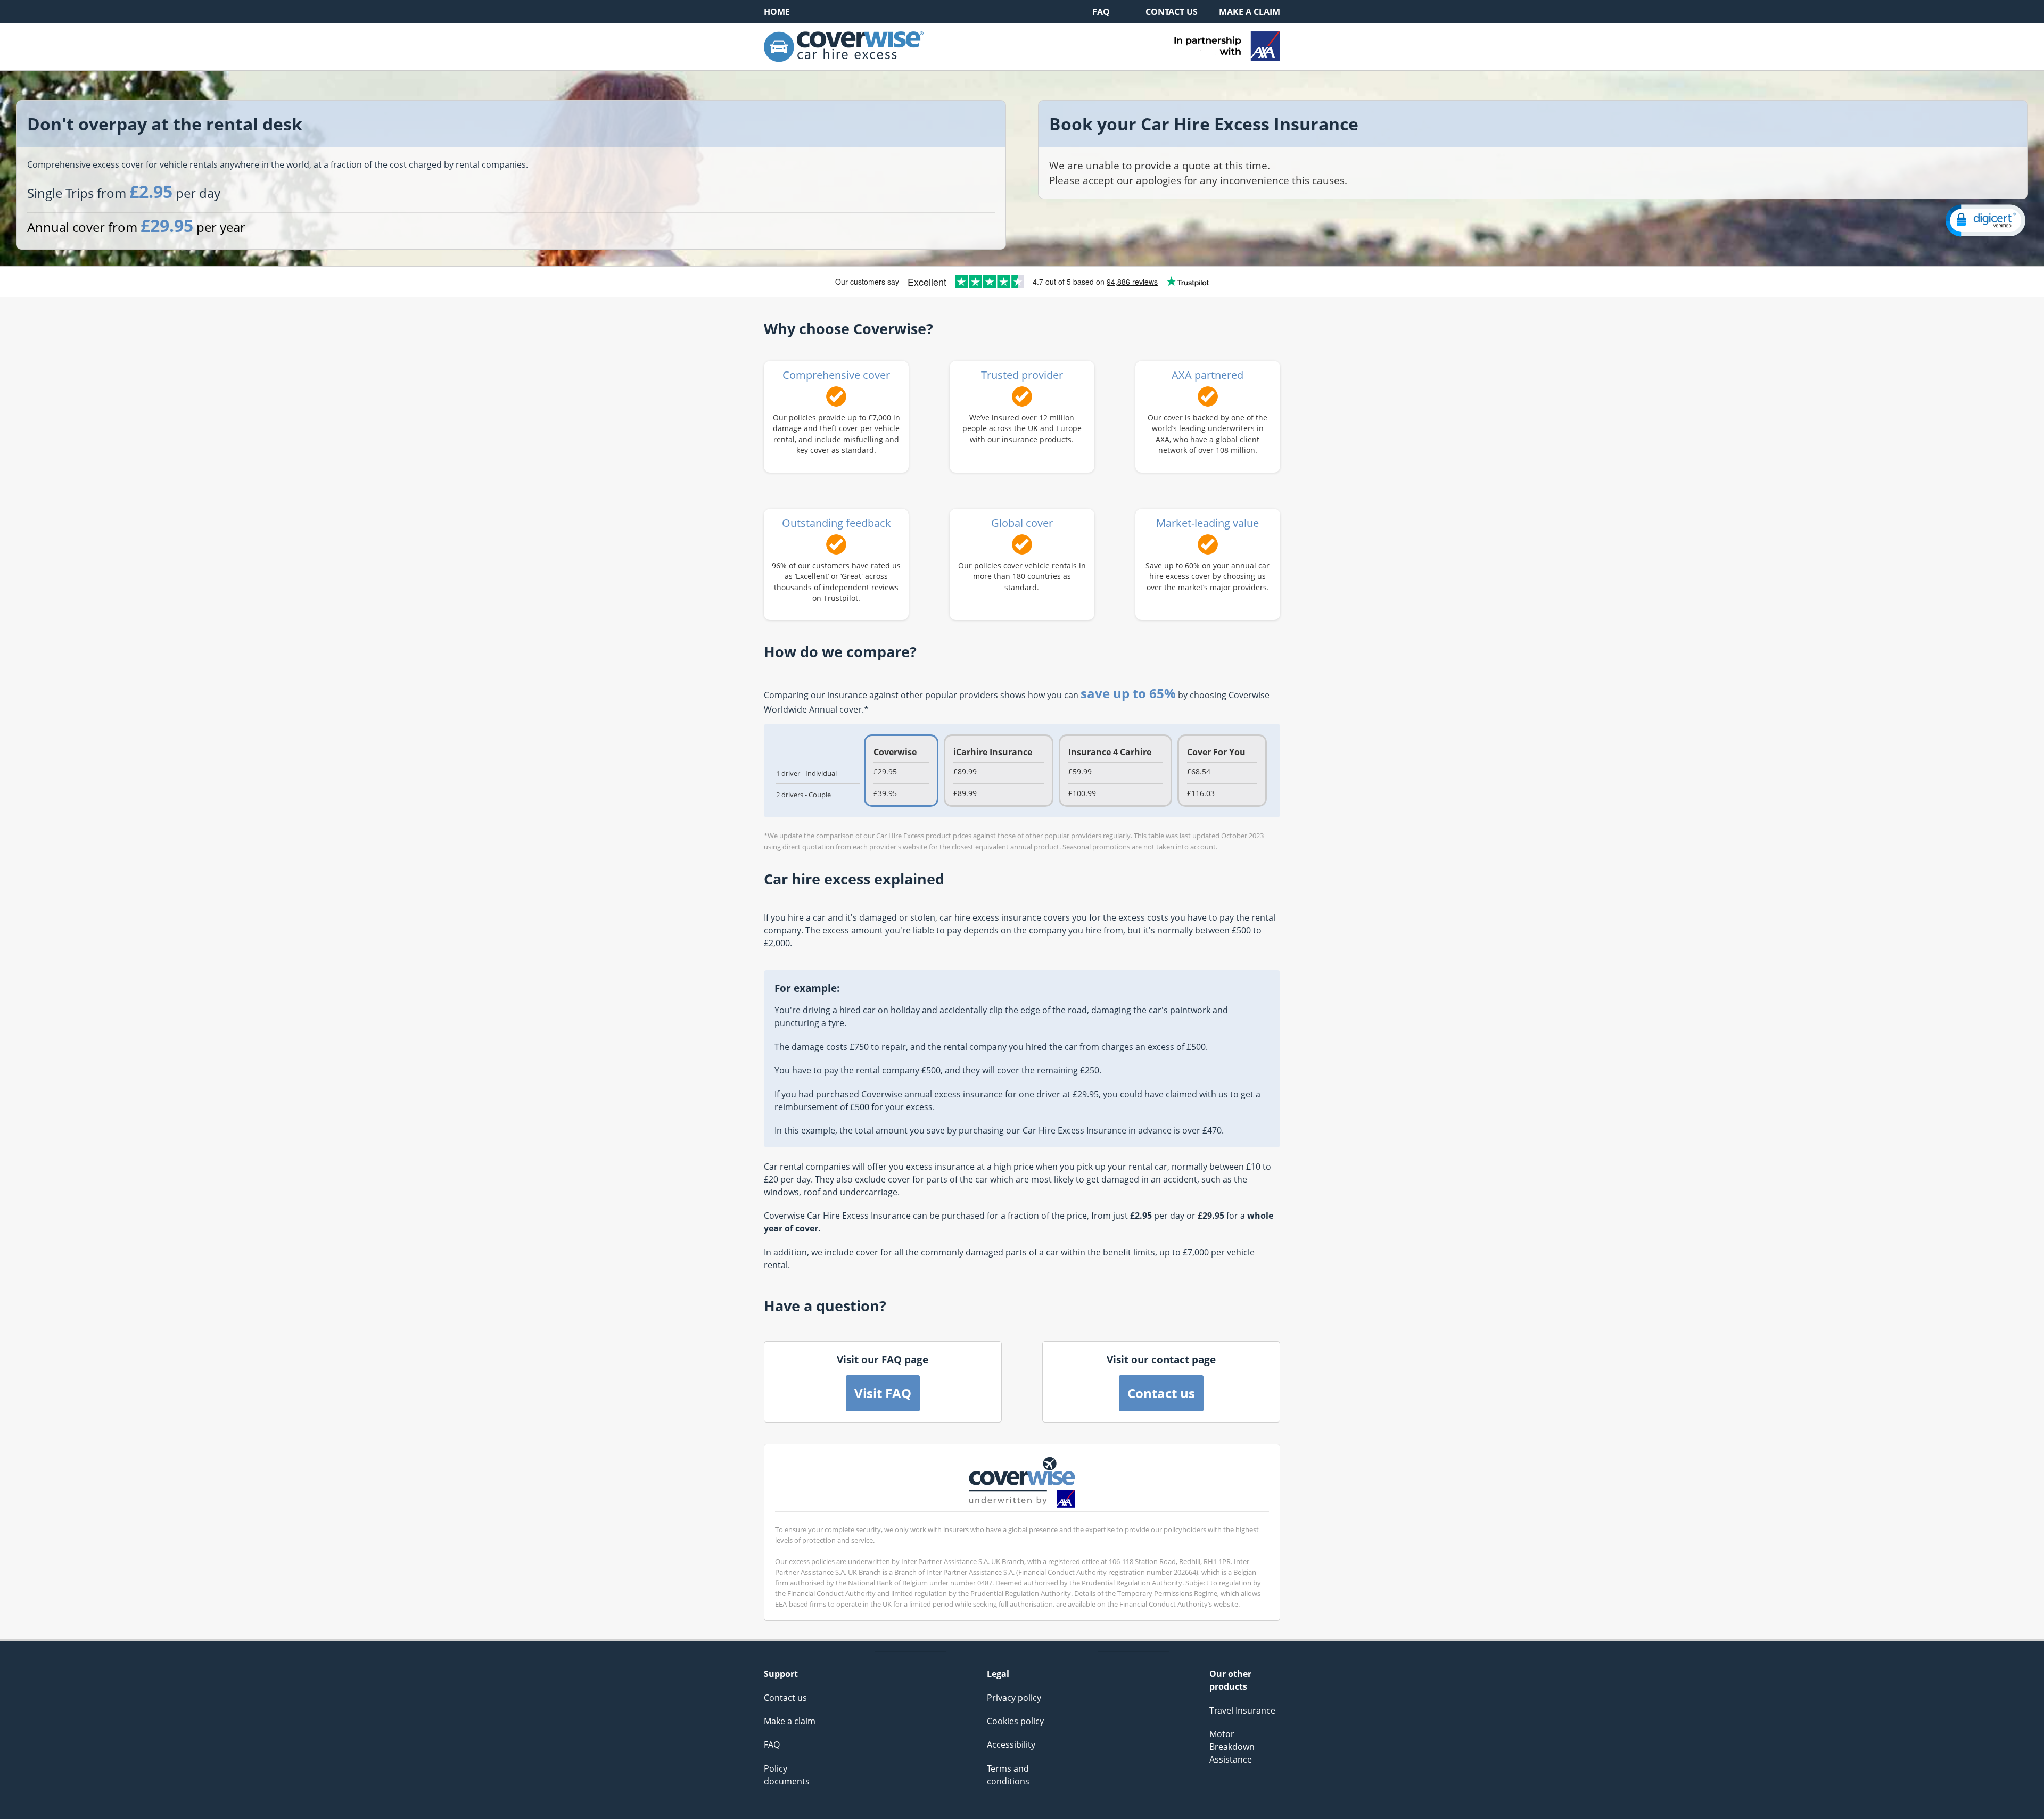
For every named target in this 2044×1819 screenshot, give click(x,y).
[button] (1985, 221)
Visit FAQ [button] (883, 1393)
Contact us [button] (1161, 1393)
